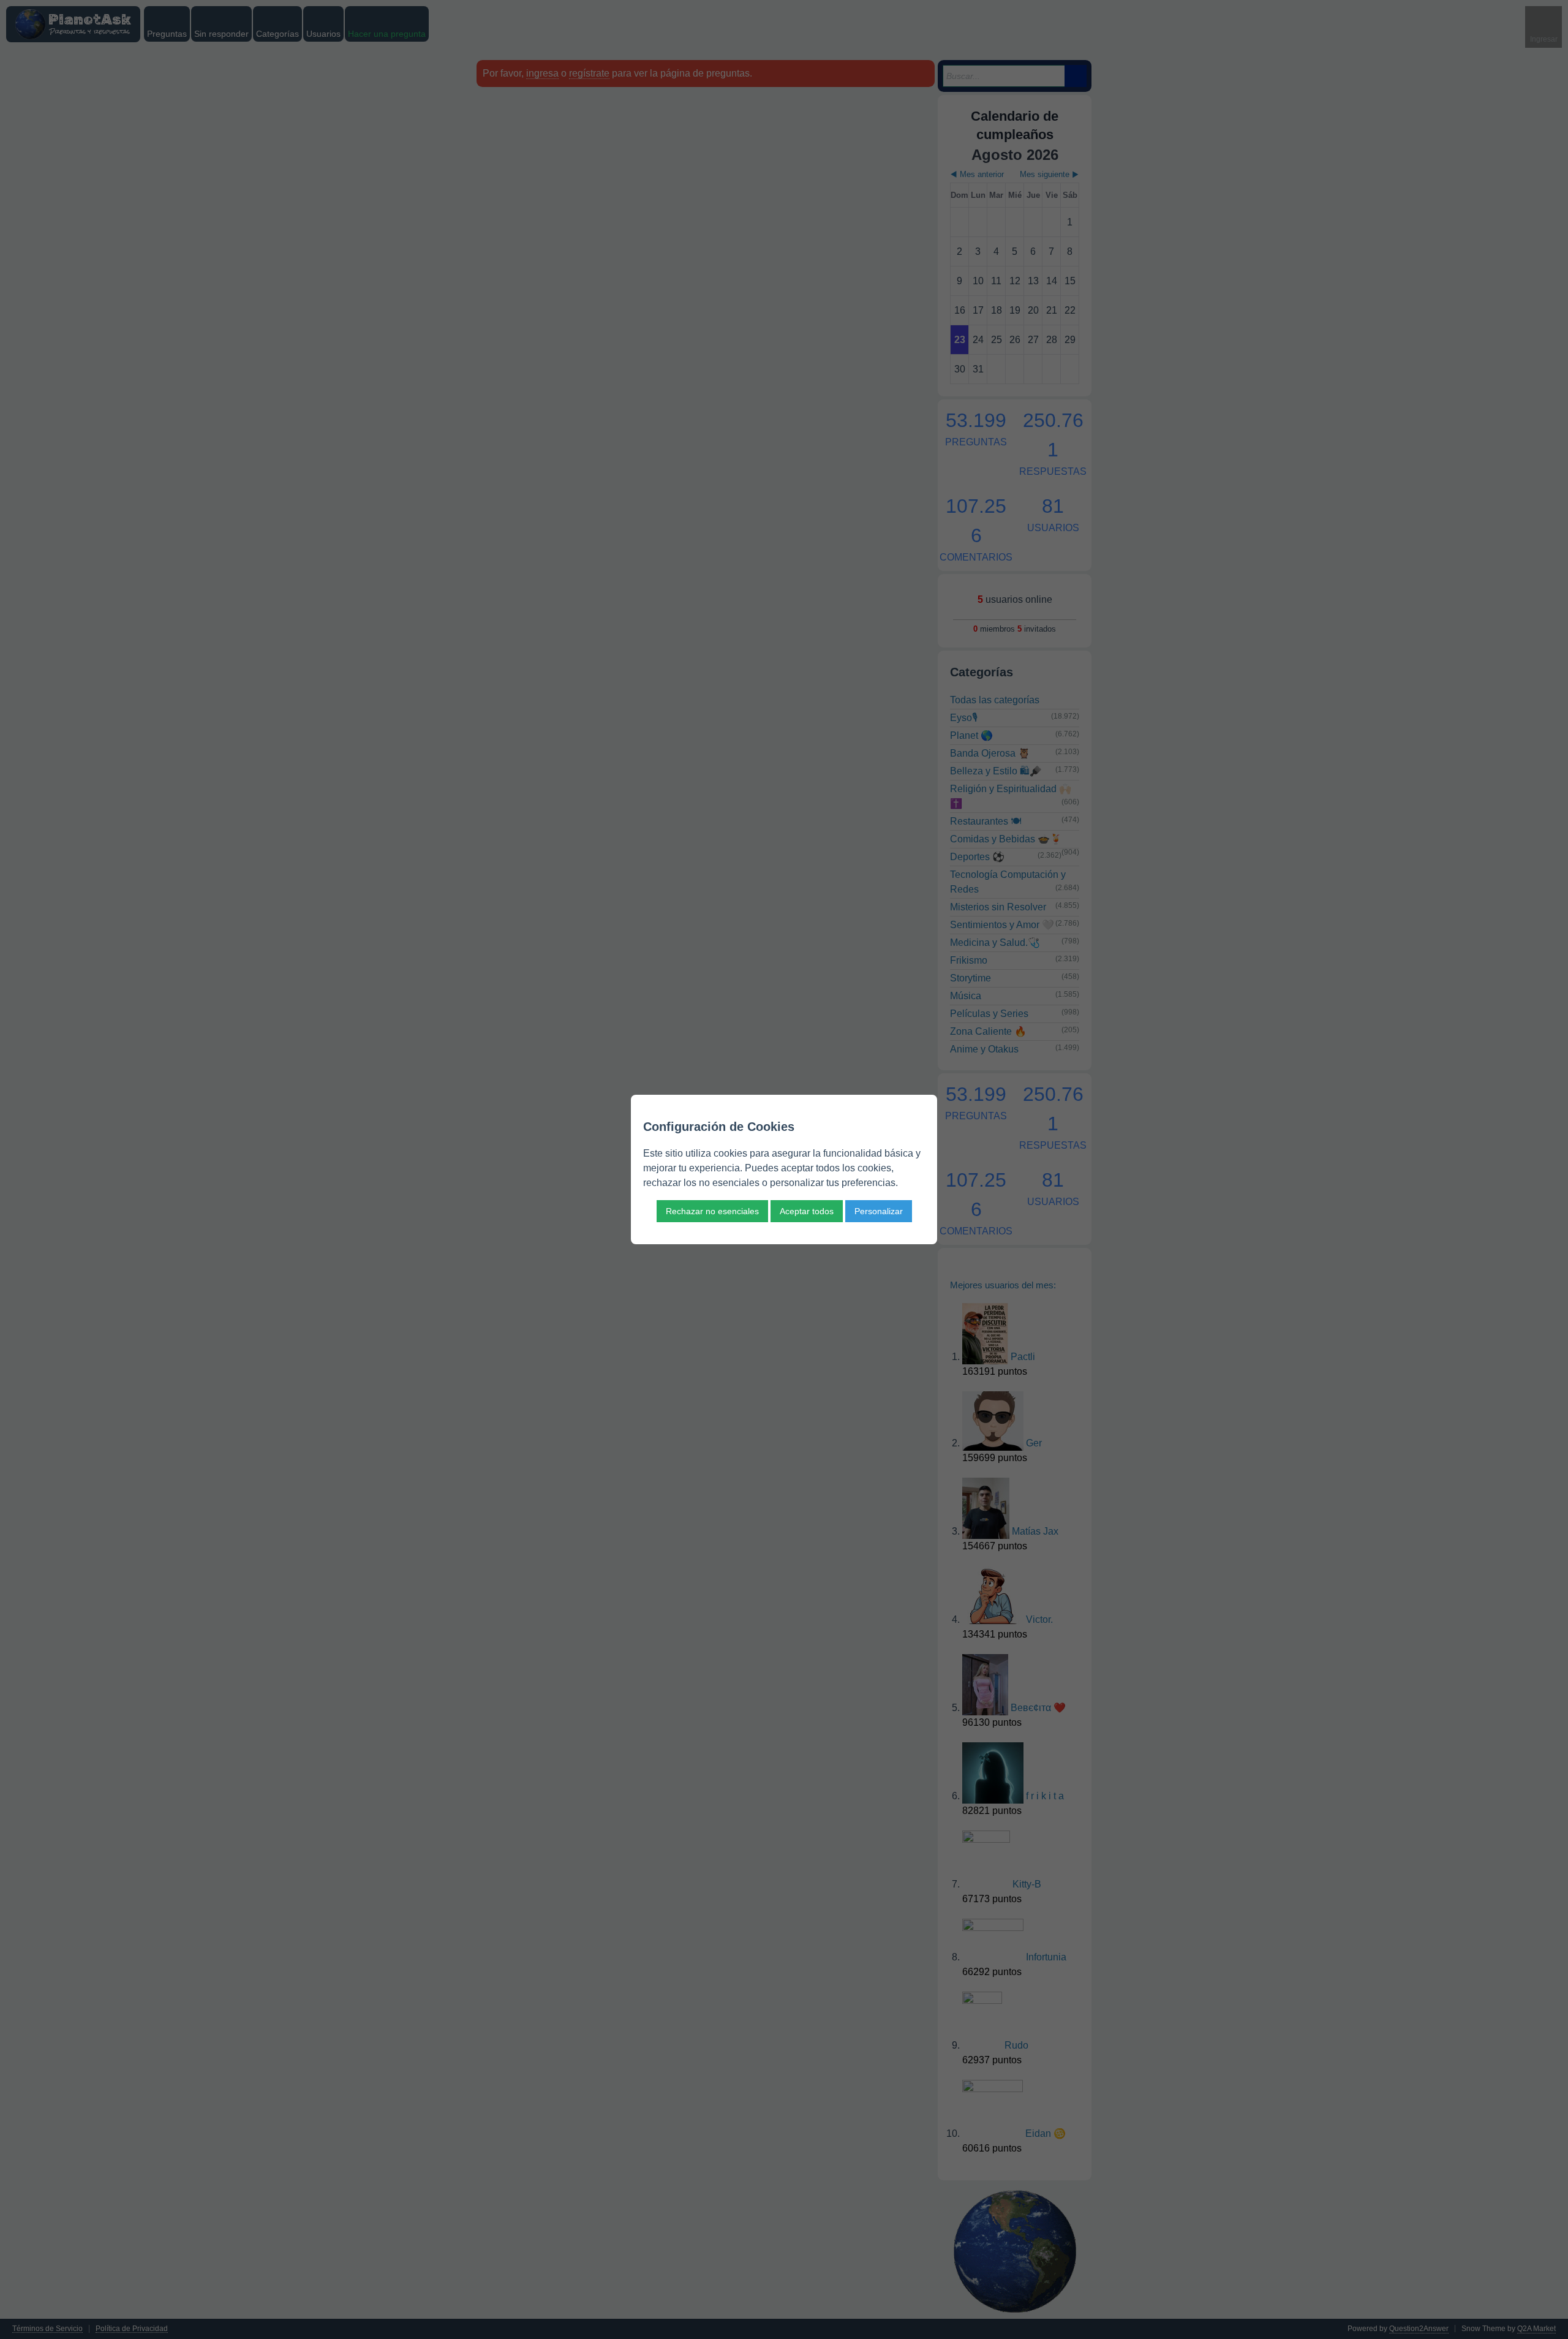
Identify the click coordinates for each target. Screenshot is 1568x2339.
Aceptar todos (807, 1211)
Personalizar (879, 1211)
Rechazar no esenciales (712, 1211)
